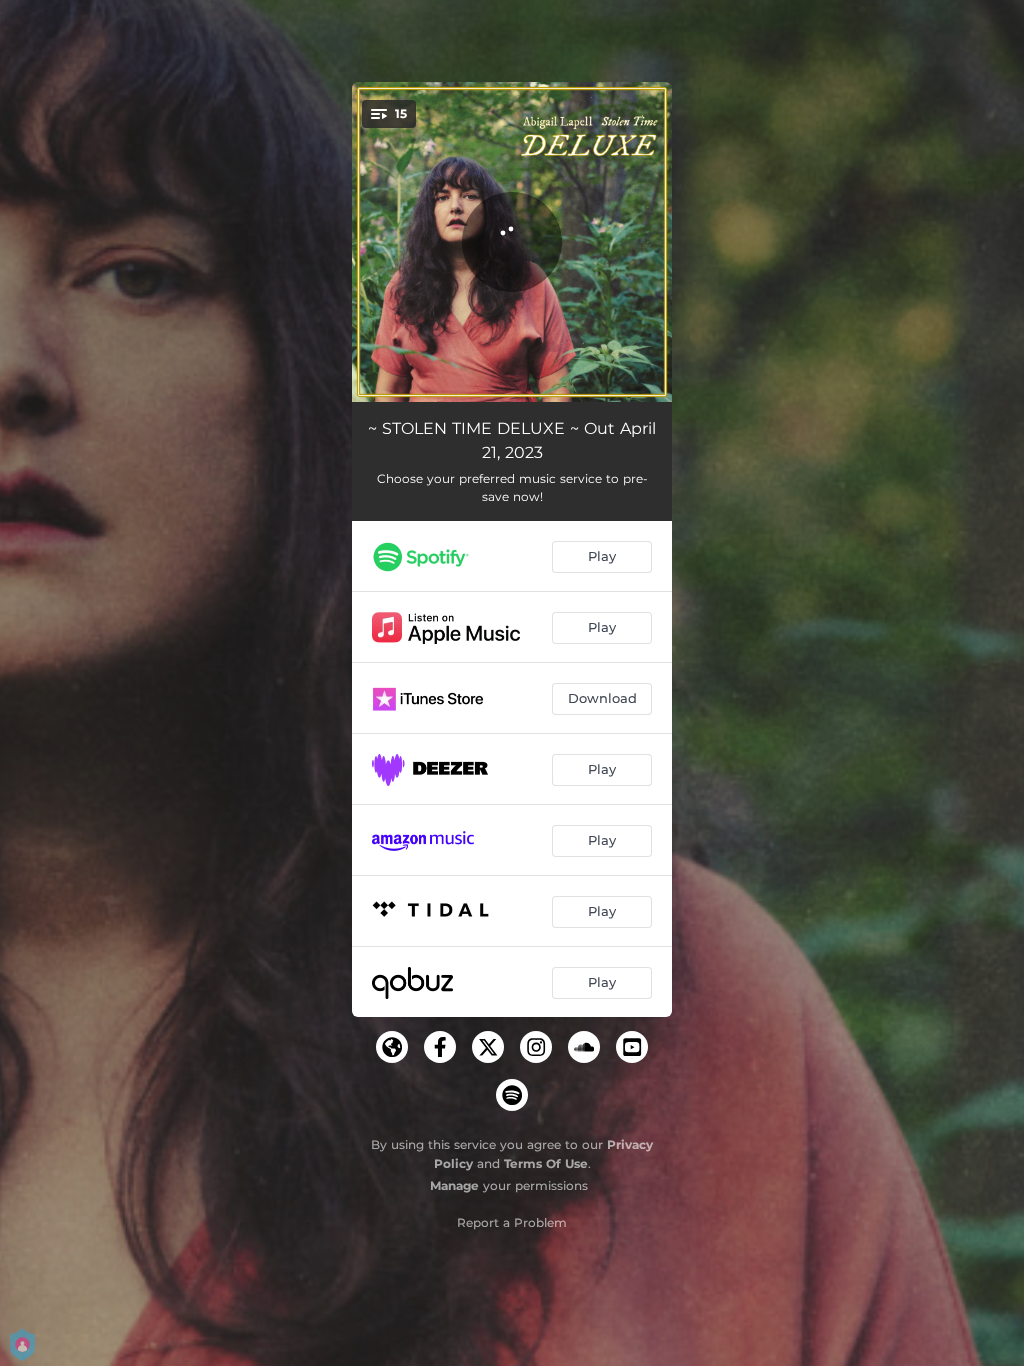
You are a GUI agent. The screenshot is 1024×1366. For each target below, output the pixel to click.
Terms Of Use (546, 1163)
